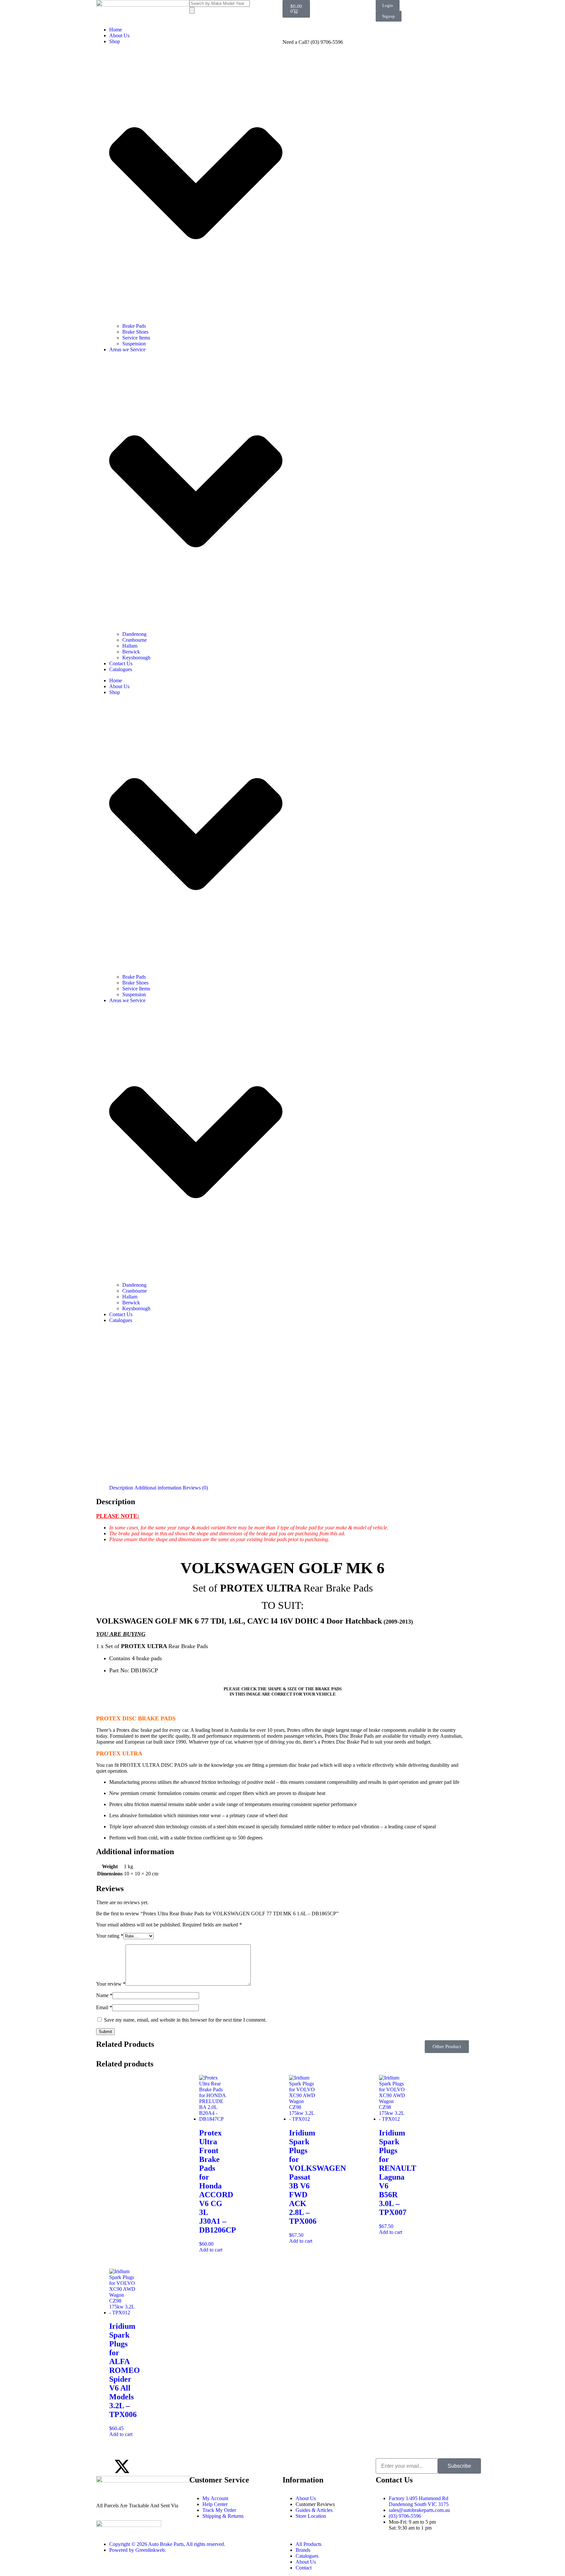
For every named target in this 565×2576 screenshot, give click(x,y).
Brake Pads (134, 326)
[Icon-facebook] (104, 2466)
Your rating (110, 1936)
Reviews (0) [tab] (195, 1488)
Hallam (130, 646)
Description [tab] (121, 1488)
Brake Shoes (135, 332)
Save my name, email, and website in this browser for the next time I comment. (185, 2020)
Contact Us (121, 663)
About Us (119, 35)
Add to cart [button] (211, 2250)
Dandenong (134, 634)
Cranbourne (135, 640)
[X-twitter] (122, 2466)
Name (104, 1995)
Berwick (131, 652)
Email (104, 2007)
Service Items (136, 338)
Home (116, 30)
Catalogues (121, 669)
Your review (111, 1984)
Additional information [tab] (158, 1488)
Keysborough (136, 658)
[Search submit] (192, 10)
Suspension (134, 344)
